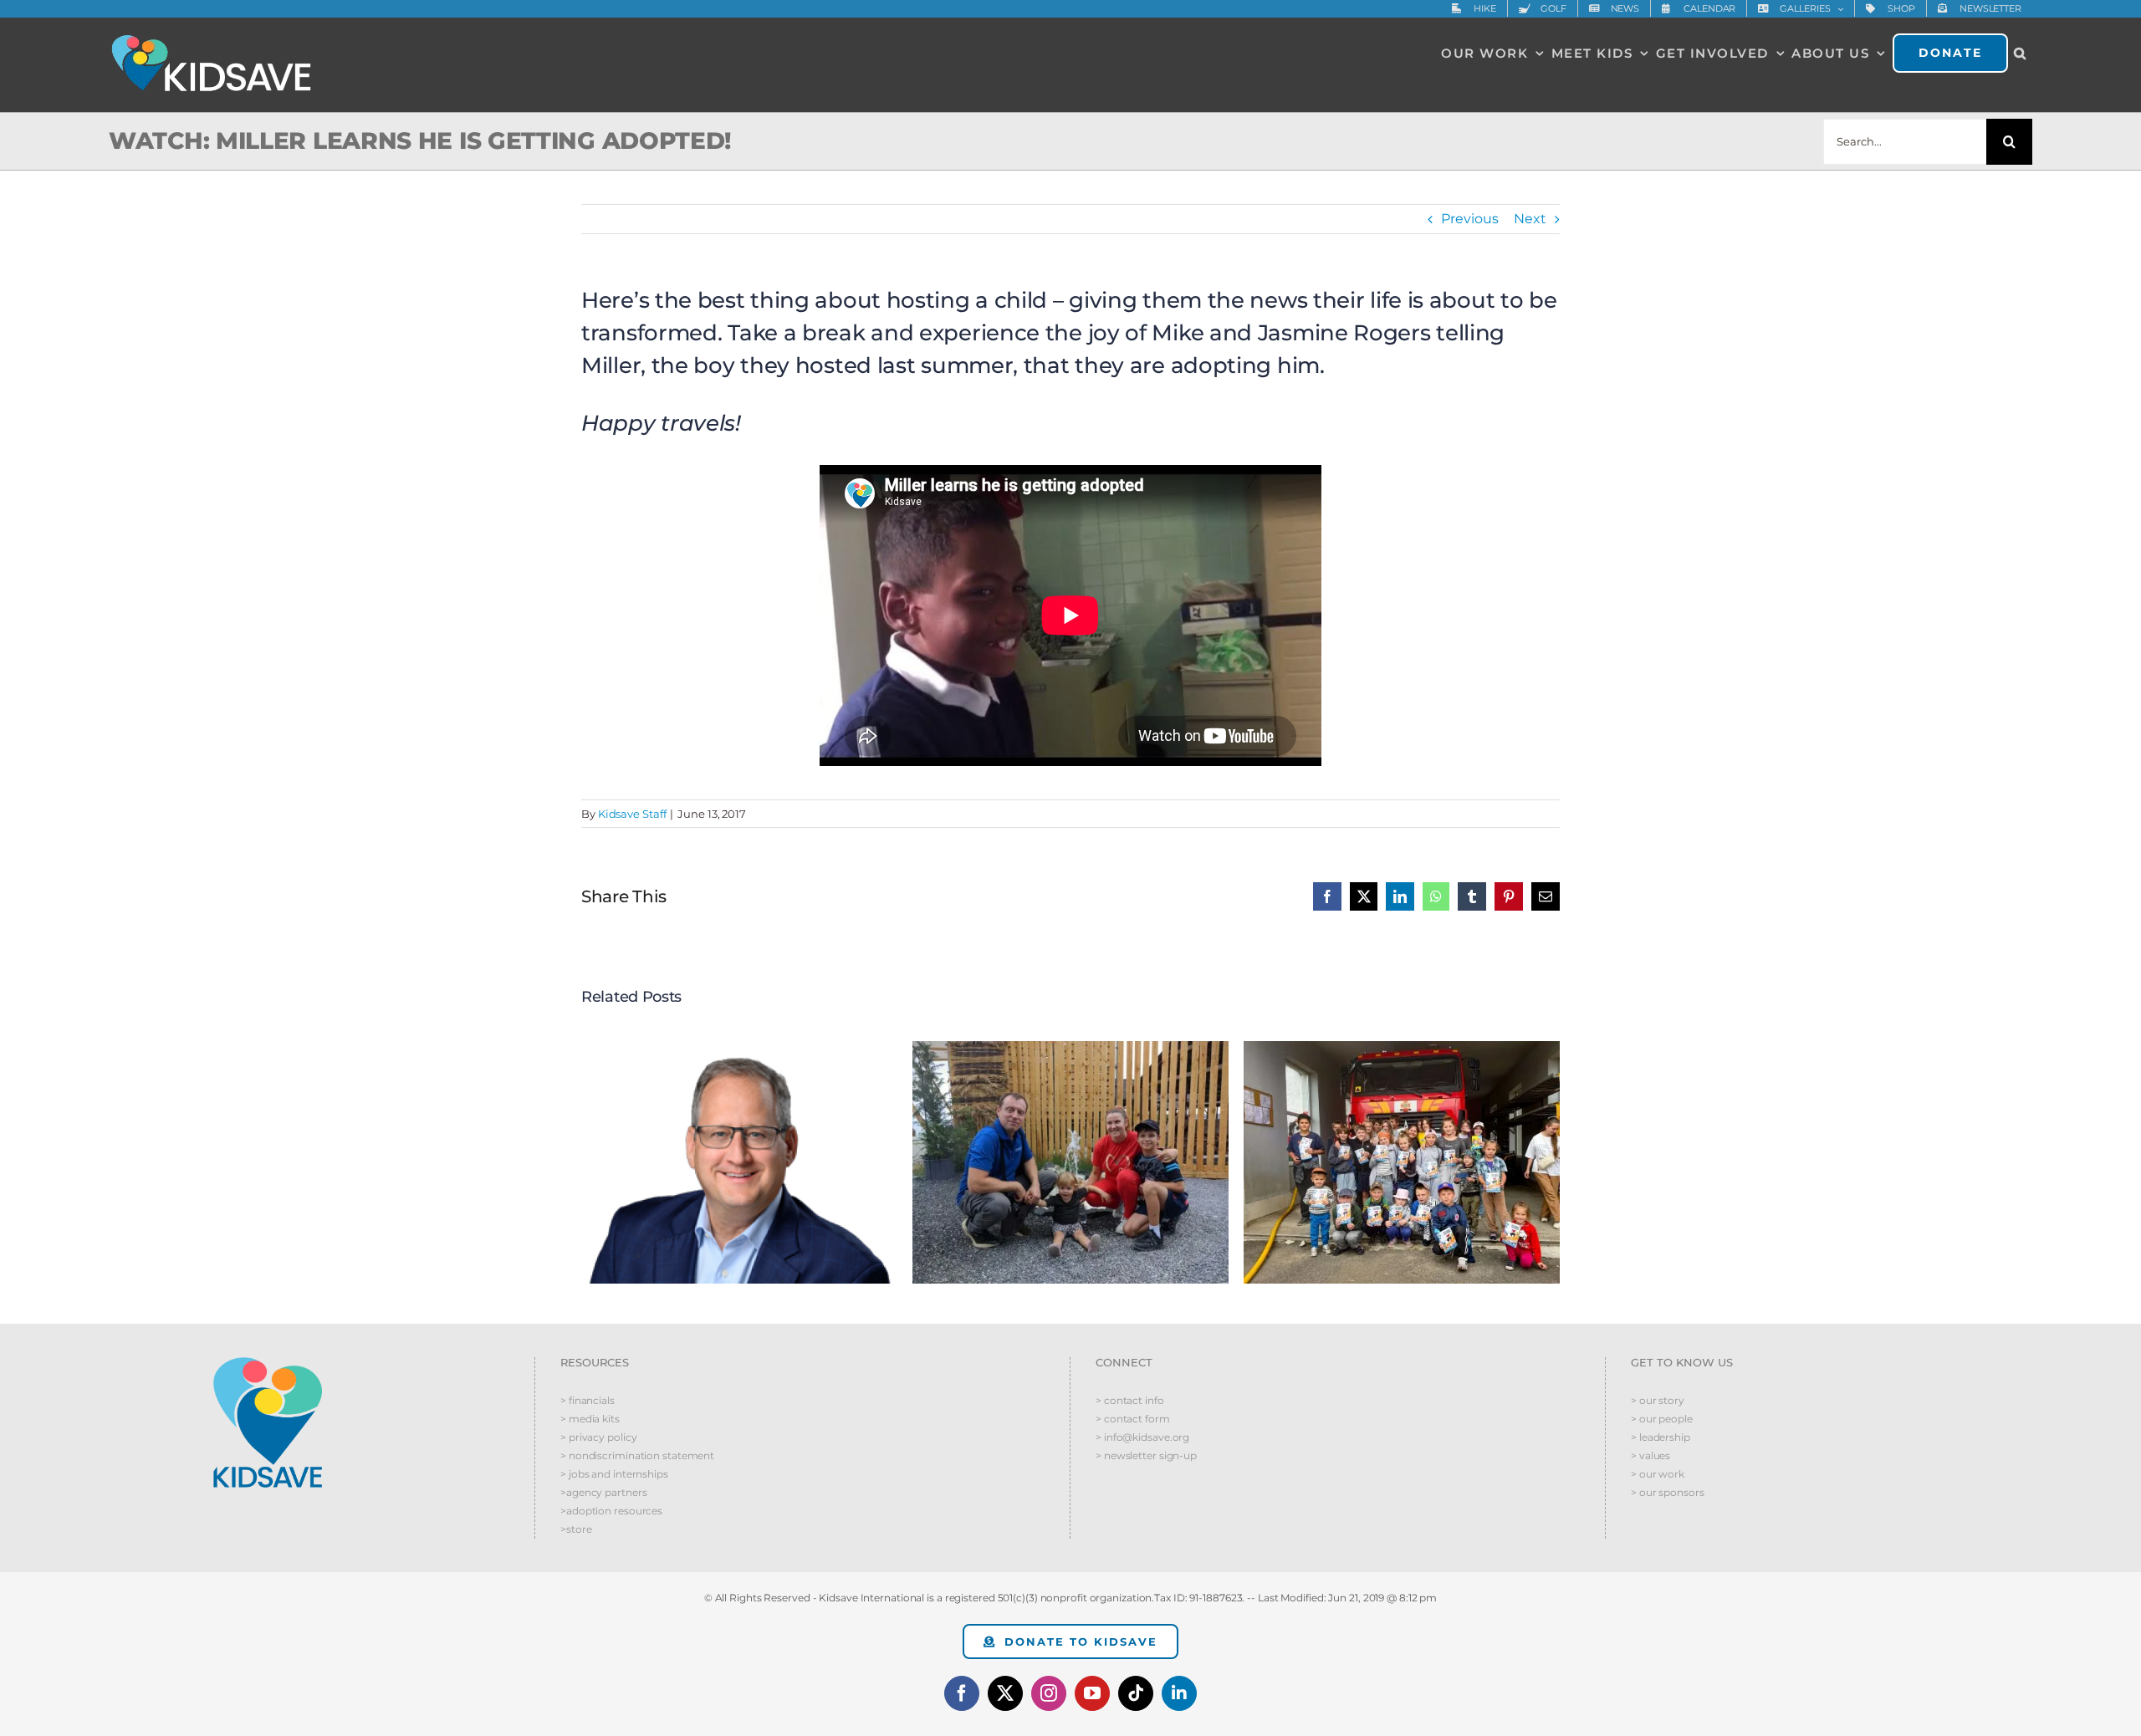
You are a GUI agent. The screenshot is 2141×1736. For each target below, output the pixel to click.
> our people (1662, 1419)
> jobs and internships (614, 1474)
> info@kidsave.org (1142, 1437)
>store (576, 1529)
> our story (1658, 1400)
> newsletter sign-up (1146, 1455)
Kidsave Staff (632, 814)
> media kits (590, 1419)
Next (1530, 219)
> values (1650, 1455)
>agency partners (603, 1492)
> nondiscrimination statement (637, 1455)
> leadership (1661, 1437)
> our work (1658, 1474)
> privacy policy (598, 1437)
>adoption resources (611, 1511)
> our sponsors (1668, 1492)
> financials (588, 1400)
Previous (1469, 219)
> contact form (1133, 1419)
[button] (2021, 53)
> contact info (1130, 1400)
